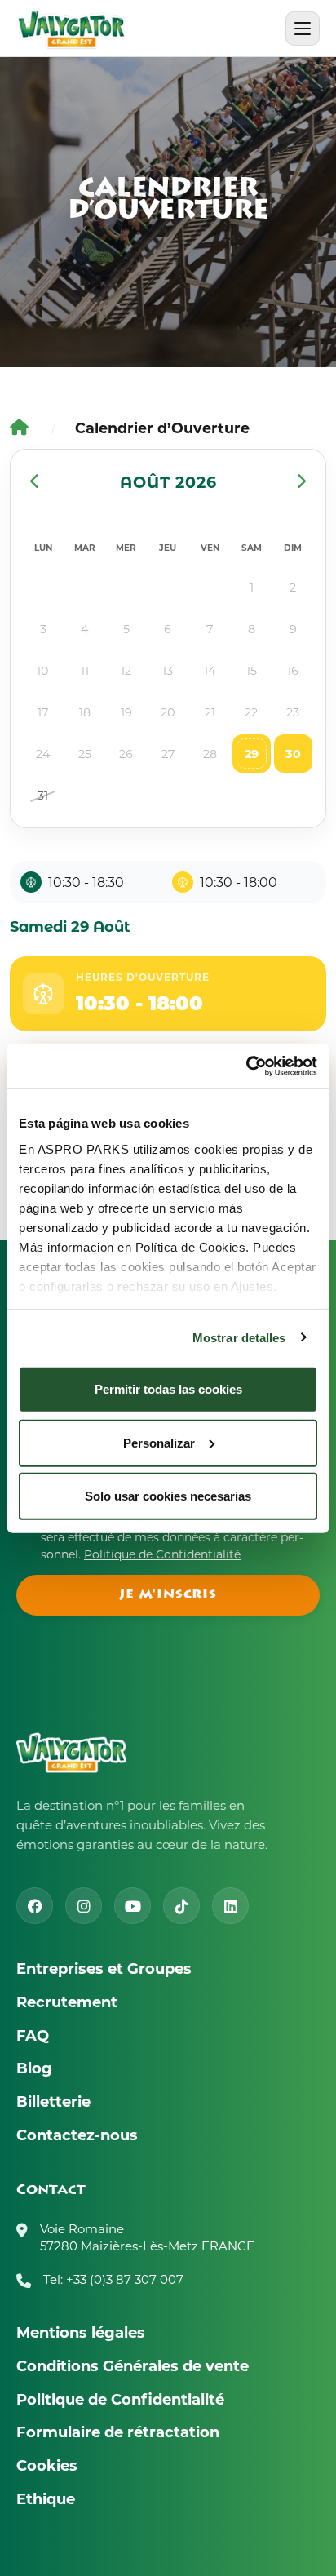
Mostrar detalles (239, 1337)
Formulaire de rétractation (118, 2432)
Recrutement (67, 2002)
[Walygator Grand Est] (71, 29)
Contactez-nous (77, 2135)
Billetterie (53, 2101)
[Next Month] (301, 482)
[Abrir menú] (303, 29)
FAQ (33, 2035)
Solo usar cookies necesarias (168, 1496)
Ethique (46, 2498)
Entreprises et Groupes (104, 1968)
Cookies (47, 2465)
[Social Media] (35, 1906)
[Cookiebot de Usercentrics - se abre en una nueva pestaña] (246, 1066)
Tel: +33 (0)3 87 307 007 (113, 2279)
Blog (34, 2068)
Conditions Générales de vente (133, 2365)
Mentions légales (81, 2332)
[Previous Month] (35, 482)
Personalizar (159, 1442)
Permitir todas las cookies (168, 1389)
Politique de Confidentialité (162, 1554)
